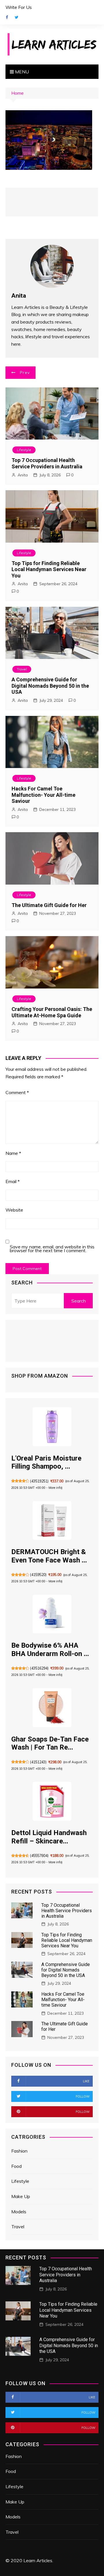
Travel (22, 669)
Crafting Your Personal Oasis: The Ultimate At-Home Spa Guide (52, 1012)
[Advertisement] (52, 202)
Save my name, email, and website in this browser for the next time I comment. (52, 1249)
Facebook (7, 17)
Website (14, 1210)
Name (13, 1153)
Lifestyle (24, 450)
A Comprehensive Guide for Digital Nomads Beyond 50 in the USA (50, 686)
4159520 (38, 1575)
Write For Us (19, 7)
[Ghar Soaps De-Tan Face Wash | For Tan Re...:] (52, 1708)
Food (16, 2166)
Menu (21, 72)
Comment (17, 1092)
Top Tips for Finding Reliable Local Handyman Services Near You (49, 569)
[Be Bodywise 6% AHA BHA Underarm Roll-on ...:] (52, 1614)
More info (55, 1488)
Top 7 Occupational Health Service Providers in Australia (47, 463)
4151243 (38, 1762)
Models (19, 2212)
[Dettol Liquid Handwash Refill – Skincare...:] (52, 1801)
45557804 (39, 1856)
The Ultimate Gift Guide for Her (49, 905)
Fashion (19, 2151)
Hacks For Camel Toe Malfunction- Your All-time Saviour (43, 795)
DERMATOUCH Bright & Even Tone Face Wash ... (49, 1556)
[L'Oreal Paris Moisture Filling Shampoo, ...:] (52, 1427)
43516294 (39, 1668)
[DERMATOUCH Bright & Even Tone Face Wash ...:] (52, 1520)
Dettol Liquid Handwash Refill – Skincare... (49, 1837)
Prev (25, 372)
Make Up (21, 2196)
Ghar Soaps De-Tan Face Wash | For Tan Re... (50, 1743)
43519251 (39, 1481)
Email (13, 1181)
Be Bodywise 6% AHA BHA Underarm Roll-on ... (50, 1650)
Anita (23, 475)
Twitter (17, 17)
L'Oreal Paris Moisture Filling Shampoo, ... (46, 1462)
